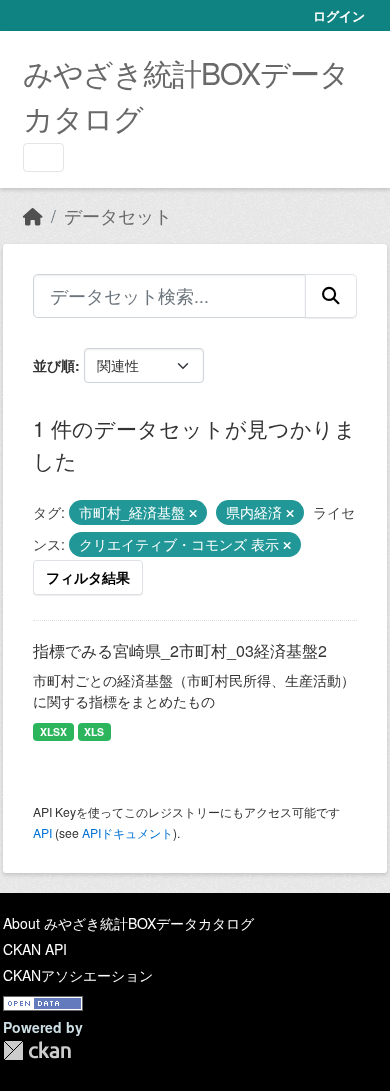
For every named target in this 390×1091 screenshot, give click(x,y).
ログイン (339, 15)
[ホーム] (33, 215)
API (42, 832)
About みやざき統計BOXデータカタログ (128, 923)
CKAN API (35, 949)
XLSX (53, 731)
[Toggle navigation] (43, 157)
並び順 (54, 365)
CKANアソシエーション (78, 975)
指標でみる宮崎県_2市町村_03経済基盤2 (180, 650)
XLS (94, 731)
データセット (118, 215)
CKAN (37, 1050)
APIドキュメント (127, 832)
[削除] (193, 513)
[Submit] (331, 296)
